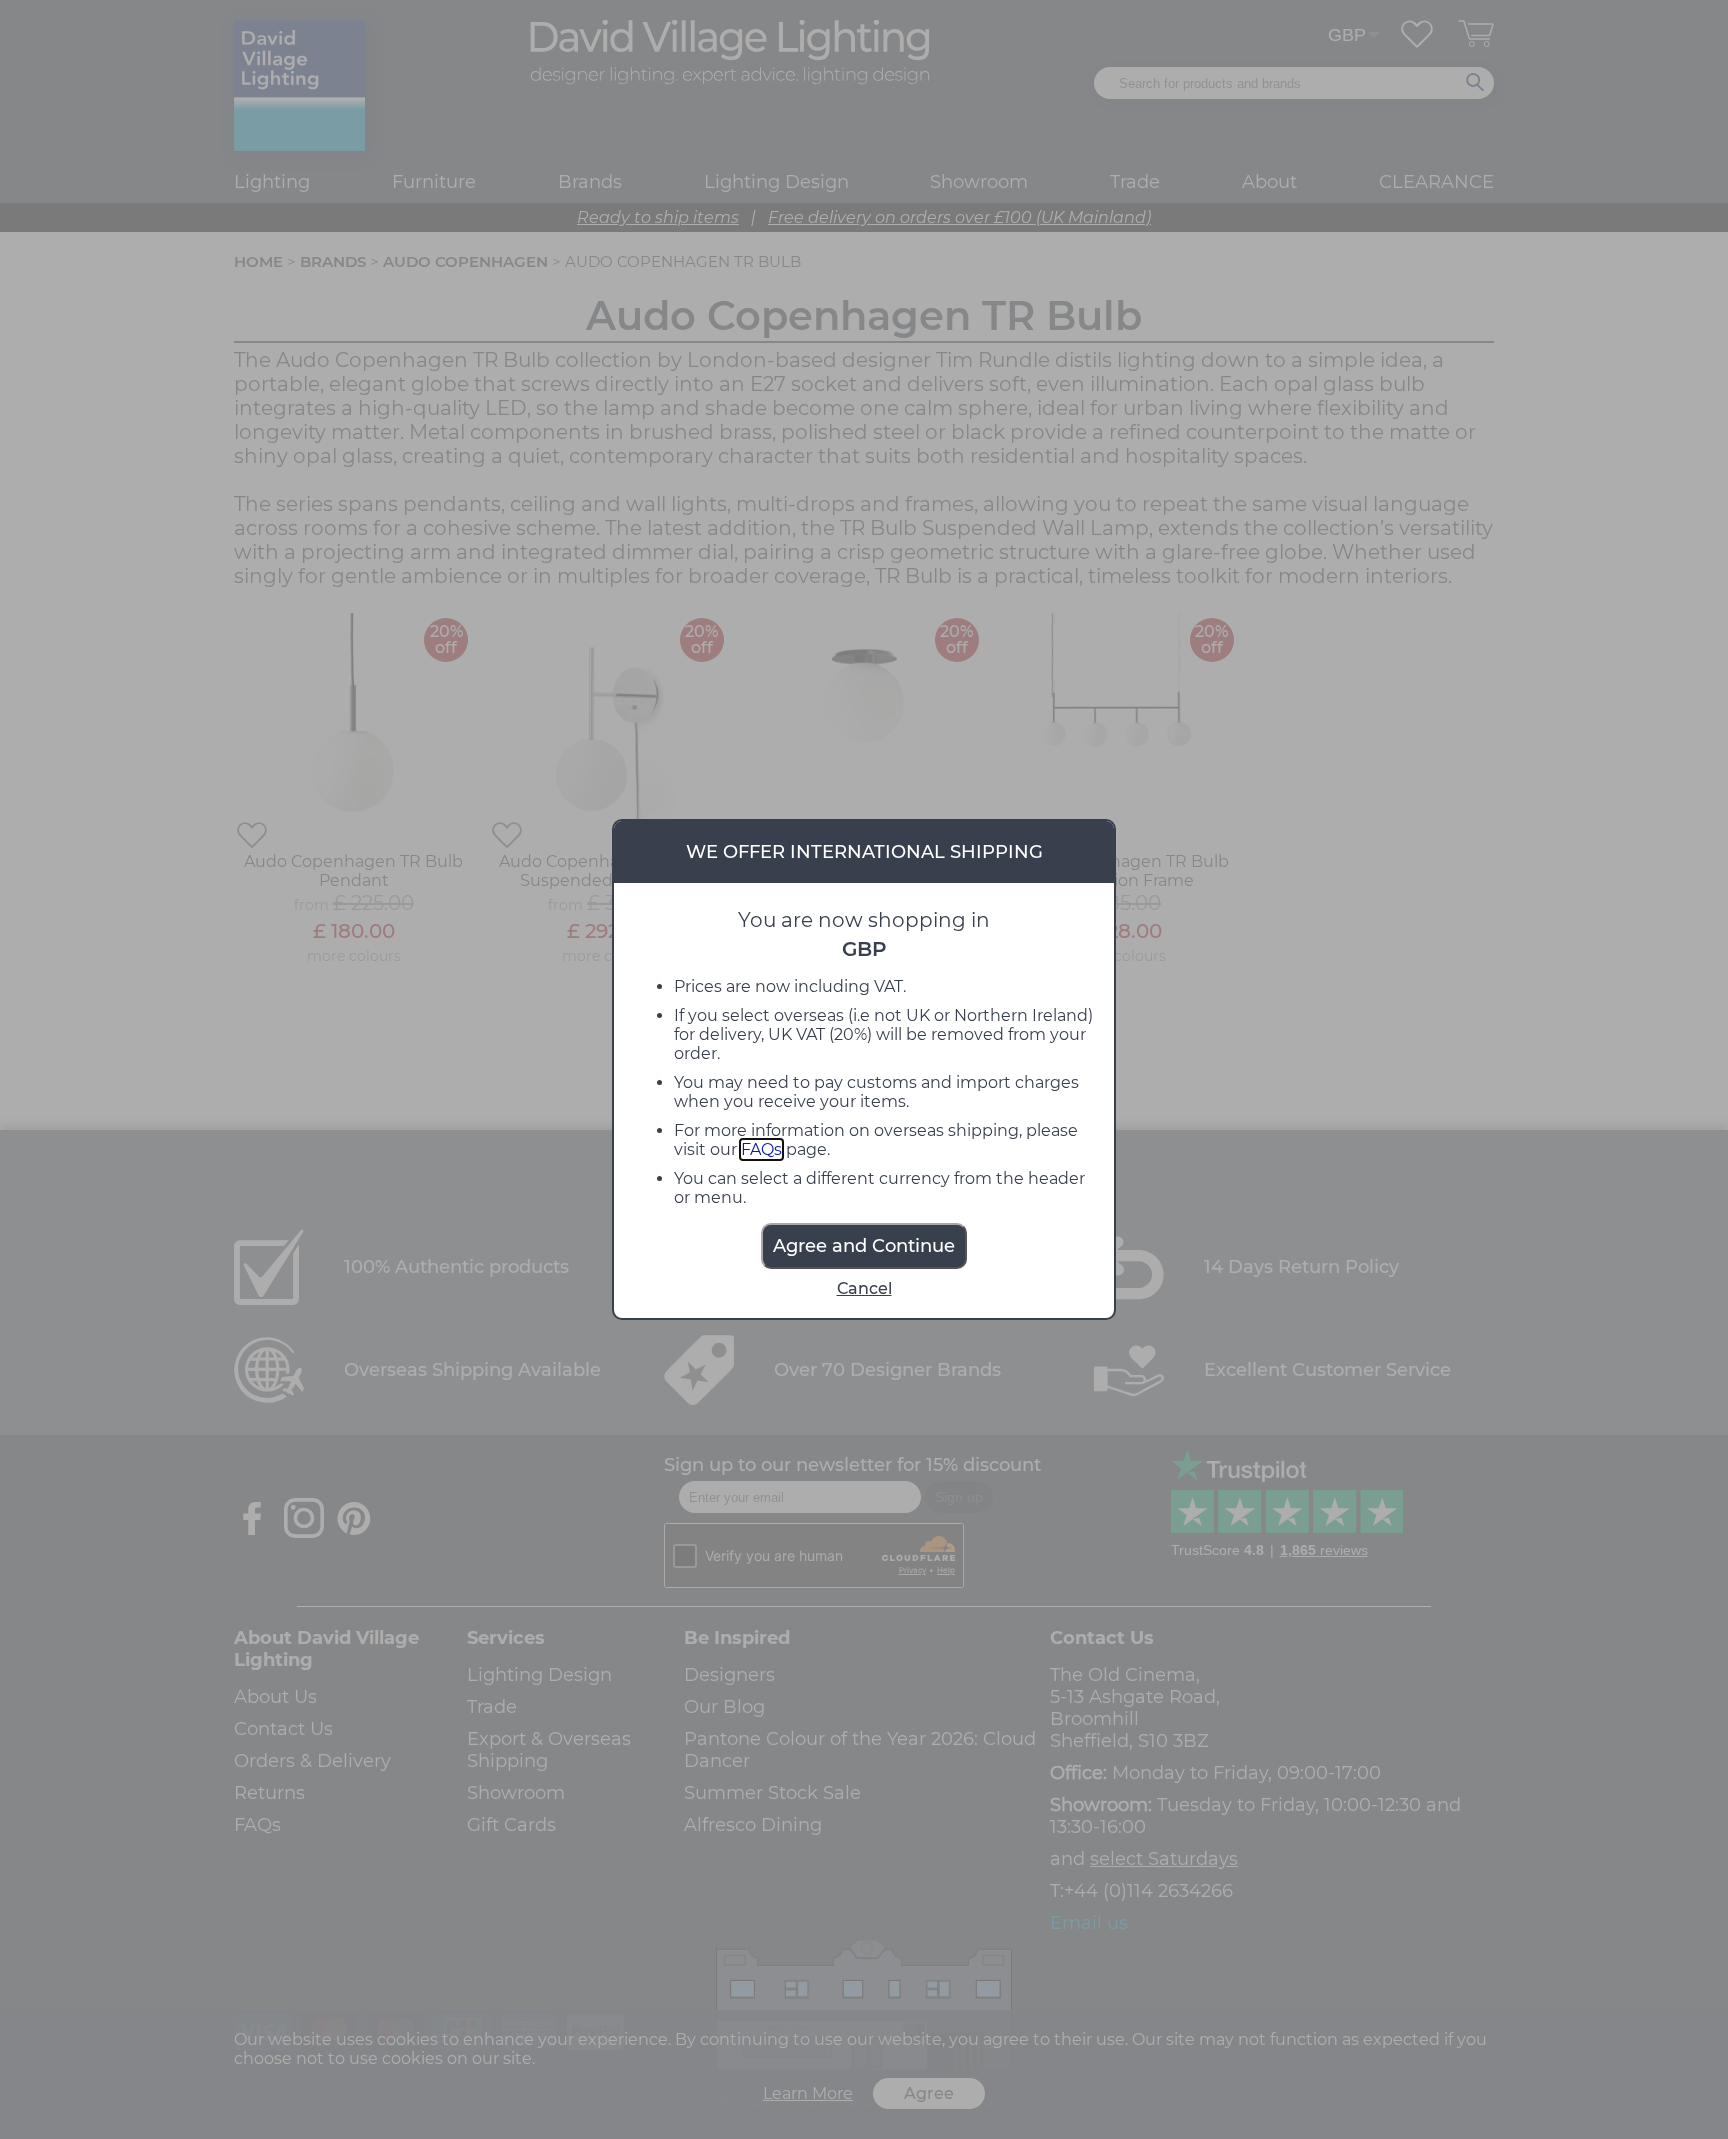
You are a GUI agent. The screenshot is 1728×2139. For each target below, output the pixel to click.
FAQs (761, 1149)
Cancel (864, 1288)
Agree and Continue (864, 1246)
